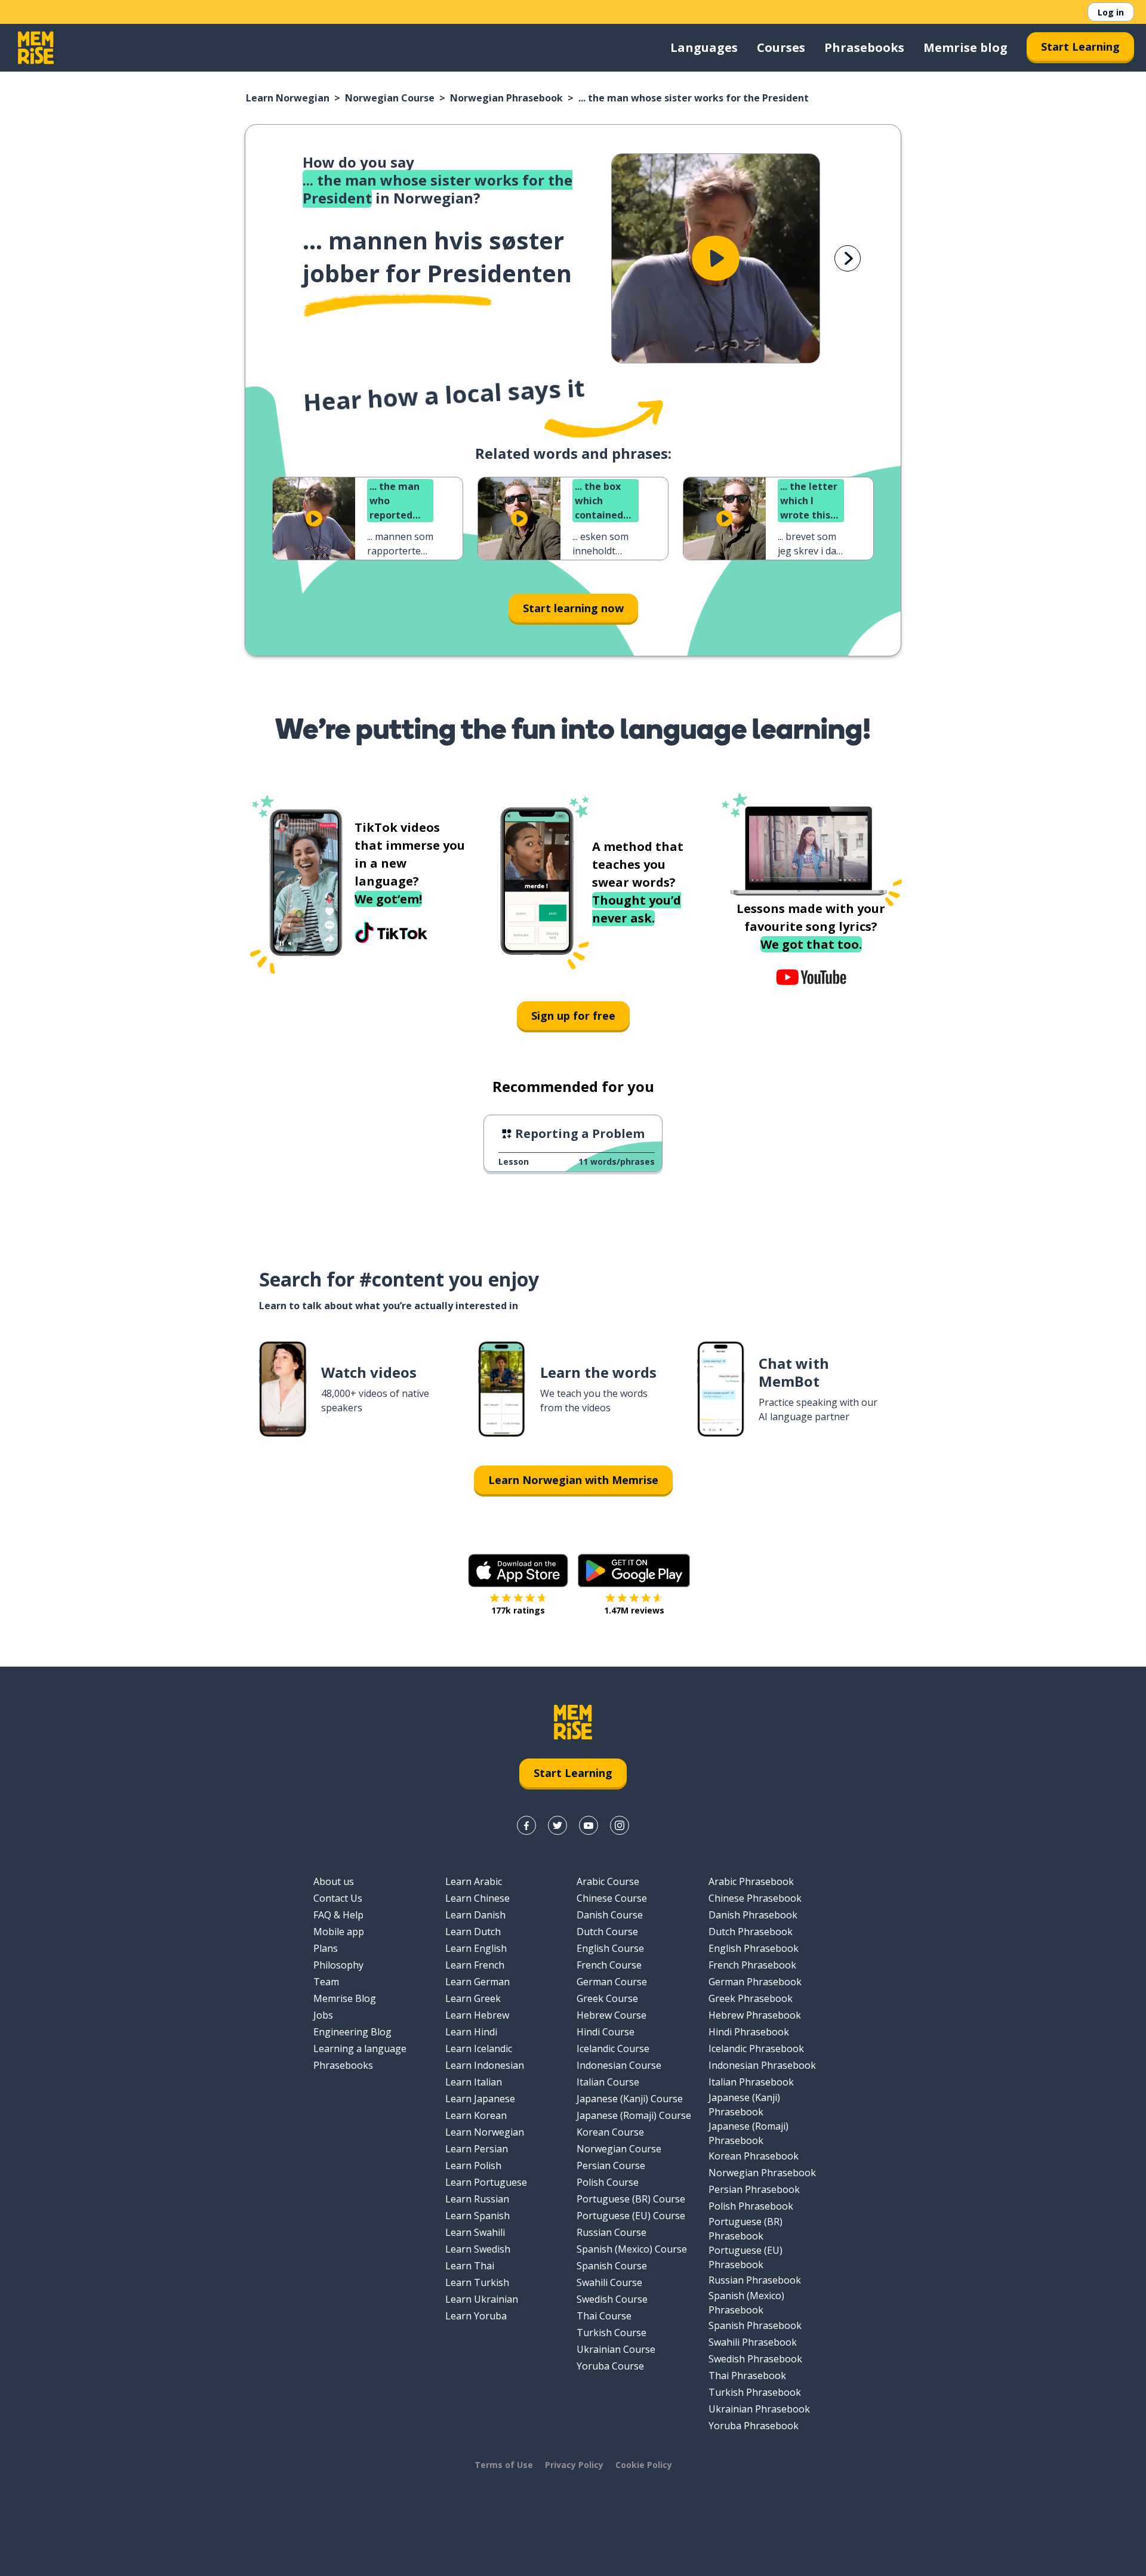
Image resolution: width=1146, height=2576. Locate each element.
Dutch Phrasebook (751, 1932)
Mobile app (339, 1932)
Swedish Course (612, 2299)
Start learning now (573, 608)
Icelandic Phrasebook (756, 2049)
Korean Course (610, 2132)
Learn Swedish (478, 2249)
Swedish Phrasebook (755, 2359)
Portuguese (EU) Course (631, 2216)
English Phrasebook (754, 1948)
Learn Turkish (477, 2282)
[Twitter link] (557, 1825)
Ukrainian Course (616, 2349)
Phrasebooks (864, 47)
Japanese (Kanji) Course (630, 2099)
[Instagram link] (620, 1825)
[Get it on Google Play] (634, 1571)
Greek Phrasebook (751, 1998)
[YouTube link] (589, 1825)
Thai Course (604, 2316)
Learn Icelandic (479, 2049)
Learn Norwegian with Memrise (573, 1480)
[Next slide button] (848, 258)
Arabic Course (608, 1881)
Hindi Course (606, 2032)
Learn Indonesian (485, 2065)
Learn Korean (476, 2115)
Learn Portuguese (486, 2182)
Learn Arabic (474, 1881)
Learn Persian (477, 2149)
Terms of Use (504, 2465)
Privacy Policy (574, 2465)
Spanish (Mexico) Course (632, 2249)
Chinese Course (612, 1898)
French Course (609, 1965)
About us (334, 1881)
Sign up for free (573, 1016)
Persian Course (611, 2165)
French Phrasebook (752, 1965)
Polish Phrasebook (751, 2206)
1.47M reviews (634, 1610)
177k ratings (518, 1610)
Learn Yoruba (476, 2316)
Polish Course (608, 2182)
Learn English (476, 1948)
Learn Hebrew (477, 2015)
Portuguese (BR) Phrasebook (745, 2229)
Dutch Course (607, 1932)
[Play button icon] (716, 258)
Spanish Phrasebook (755, 2325)
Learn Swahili (475, 2232)
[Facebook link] (526, 1825)
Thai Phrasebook (747, 2376)
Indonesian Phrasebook (762, 2065)
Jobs (323, 2015)
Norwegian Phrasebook (506, 98)
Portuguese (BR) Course (631, 2199)
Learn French (475, 1965)
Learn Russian (477, 2199)
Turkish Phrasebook (755, 2392)
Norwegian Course (390, 98)
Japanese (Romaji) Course (634, 2115)
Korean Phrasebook (754, 2156)
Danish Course (610, 1915)
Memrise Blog (345, 1998)
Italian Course (608, 2082)
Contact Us (338, 1898)
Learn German (478, 1982)
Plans (326, 1948)
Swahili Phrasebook (753, 2342)
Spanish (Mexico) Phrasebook (746, 2303)
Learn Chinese (478, 1898)
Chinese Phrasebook (755, 1898)
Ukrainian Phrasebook (759, 2409)
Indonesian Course (619, 2065)
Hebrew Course (611, 2015)
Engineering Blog (352, 2032)
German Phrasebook (755, 1982)
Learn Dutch (473, 1932)
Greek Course (607, 1998)
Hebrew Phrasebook (755, 2015)
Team (326, 1982)
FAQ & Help (338, 1915)
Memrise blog (965, 47)
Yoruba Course (610, 2366)
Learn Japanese (480, 2099)
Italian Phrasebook (751, 2082)
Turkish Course (611, 2333)
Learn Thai (470, 2266)
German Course (612, 1982)
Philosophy (338, 1965)
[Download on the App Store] (518, 1571)
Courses (781, 47)
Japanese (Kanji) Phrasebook (744, 2105)
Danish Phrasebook (753, 1915)
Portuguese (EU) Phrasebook (745, 2257)
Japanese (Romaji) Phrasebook (748, 2133)
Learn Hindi (471, 2032)
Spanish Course (612, 2266)
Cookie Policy (644, 2465)
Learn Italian (474, 2082)
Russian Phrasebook (755, 2280)
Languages (704, 47)
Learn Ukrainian (482, 2299)
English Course (610, 1948)
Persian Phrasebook (754, 2189)
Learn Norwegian (288, 98)
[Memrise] (36, 48)
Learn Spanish (478, 2216)
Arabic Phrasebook (751, 1881)
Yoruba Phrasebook (754, 2426)
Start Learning (1080, 47)
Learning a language (360, 2049)
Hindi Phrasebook (749, 2032)
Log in (1111, 12)
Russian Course (611, 2232)
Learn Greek (473, 1998)
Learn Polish (473, 2165)
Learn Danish (475, 1915)
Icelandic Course (613, 2049)
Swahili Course (609, 2282)
